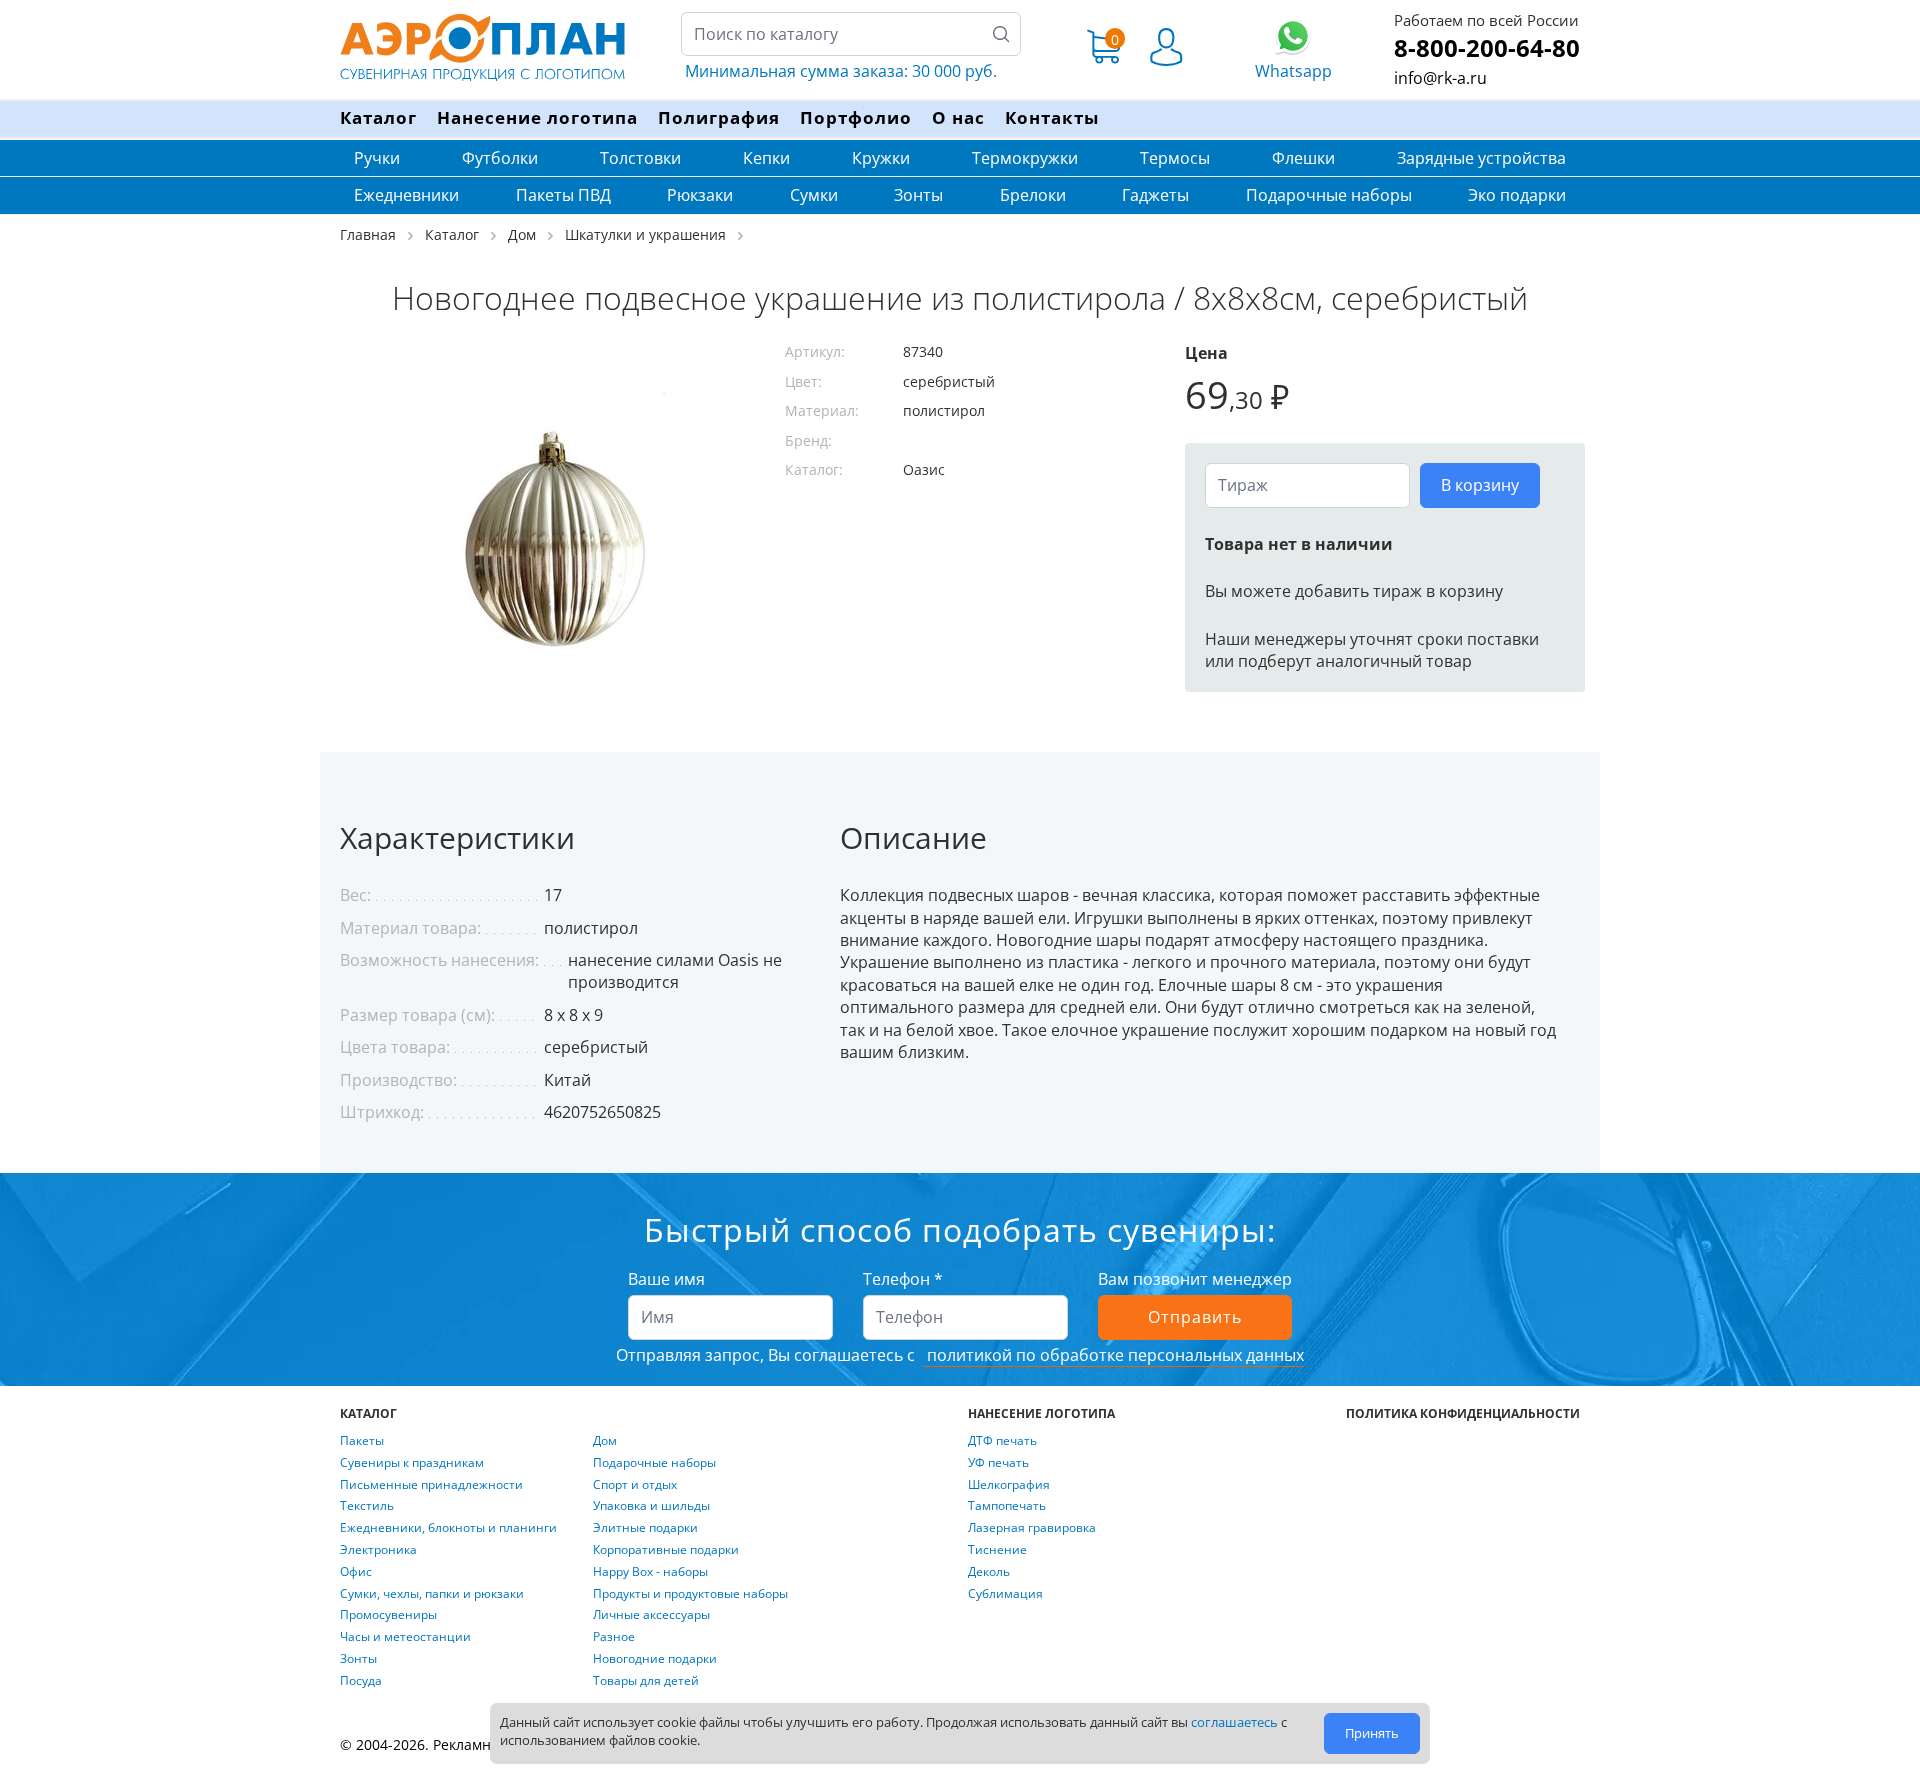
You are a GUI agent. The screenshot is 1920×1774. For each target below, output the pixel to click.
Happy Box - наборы (650, 1572)
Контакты (1052, 117)
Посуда (361, 1681)
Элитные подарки (645, 1528)
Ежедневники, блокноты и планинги (448, 1528)
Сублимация (1005, 1594)
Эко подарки (1517, 195)
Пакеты (362, 1441)
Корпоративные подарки (666, 1550)
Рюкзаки (700, 195)
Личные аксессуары (651, 1615)
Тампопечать (1007, 1506)
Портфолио (856, 117)
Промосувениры (388, 1615)
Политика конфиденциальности (1463, 1414)
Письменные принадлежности (431, 1485)
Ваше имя (666, 1279)
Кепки (766, 158)
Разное (614, 1637)
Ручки (377, 158)
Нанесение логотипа (537, 117)
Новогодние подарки (655, 1659)
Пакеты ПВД (563, 195)
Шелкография (1009, 1485)
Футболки (500, 158)
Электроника (378, 1550)
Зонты (918, 195)
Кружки (881, 158)
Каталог (378, 117)
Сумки (814, 195)
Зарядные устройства (1481, 158)
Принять (1372, 1733)
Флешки (1303, 158)
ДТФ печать (1002, 1441)
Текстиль (367, 1506)
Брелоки (1033, 195)
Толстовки (640, 158)
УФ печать (998, 1463)
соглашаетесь (1234, 1722)
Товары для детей (646, 1681)
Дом (605, 1441)
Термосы (1175, 158)
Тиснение (997, 1550)
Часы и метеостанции (405, 1637)
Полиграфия (719, 117)
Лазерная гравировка (1032, 1528)
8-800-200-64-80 (1487, 47)
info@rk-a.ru (1440, 78)
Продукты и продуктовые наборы (690, 1594)
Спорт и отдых (635, 1485)
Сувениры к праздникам (412, 1463)
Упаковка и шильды (651, 1506)
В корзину (1480, 485)
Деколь (989, 1572)
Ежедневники (406, 195)
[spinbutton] (1307, 485)
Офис (356, 1572)
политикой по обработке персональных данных (1113, 1355)
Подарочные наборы (1329, 195)
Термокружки (1025, 158)
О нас (958, 117)
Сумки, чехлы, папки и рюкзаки (432, 1594)
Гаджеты (1155, 195)
